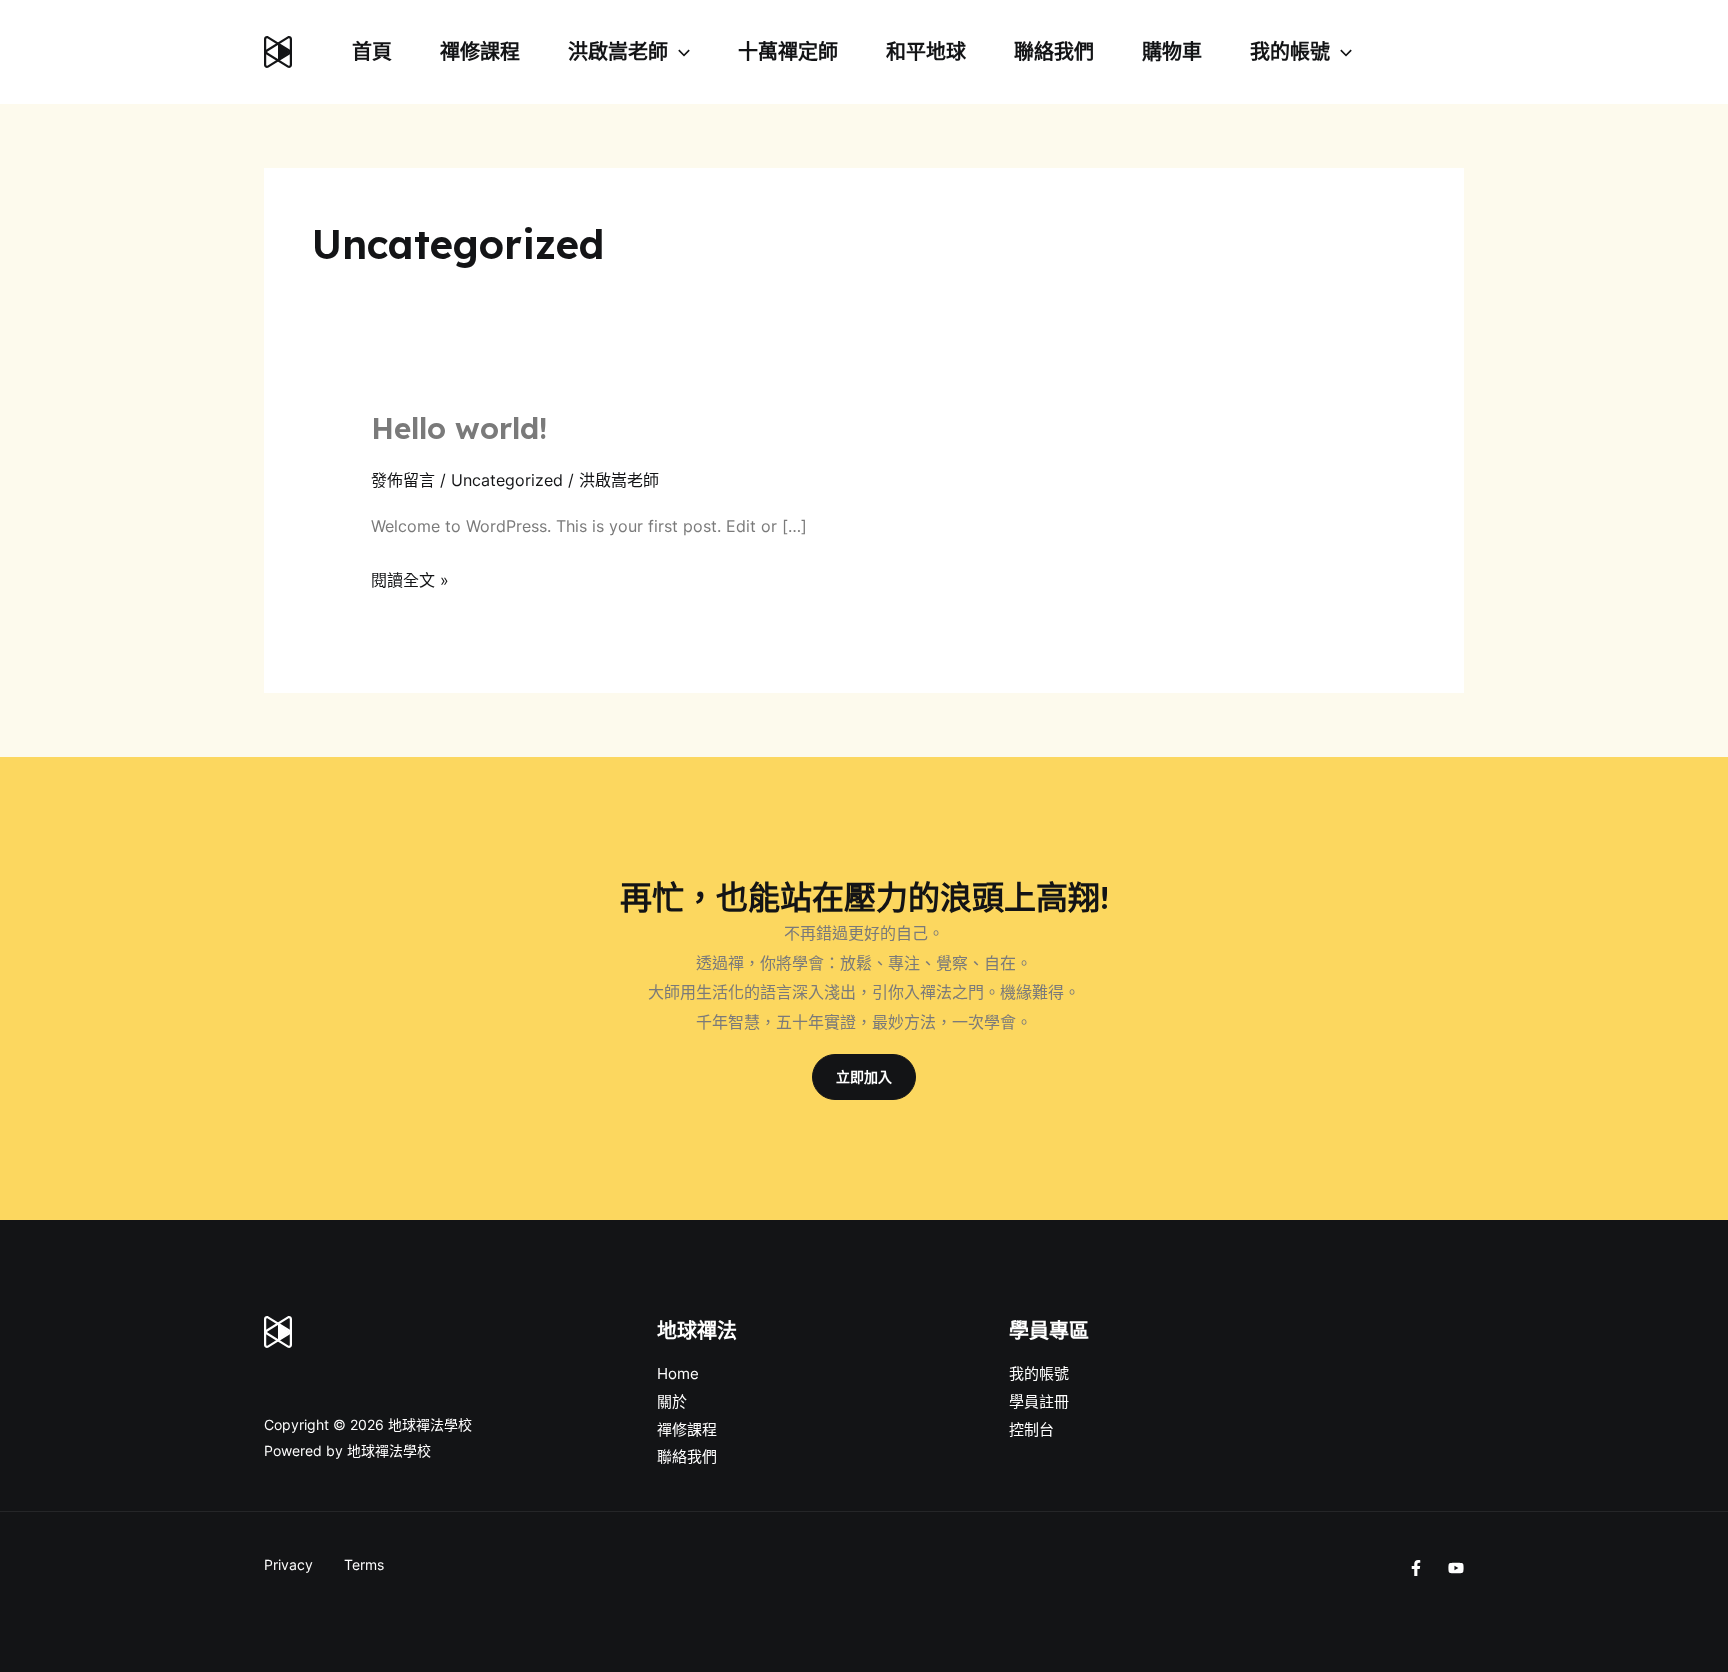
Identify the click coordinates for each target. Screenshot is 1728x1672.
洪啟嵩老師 (618, 52)
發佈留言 (403, 480)
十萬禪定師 (788, 52)
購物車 (1172, 52)
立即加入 (864, 1076)
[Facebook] (1416, 1568)
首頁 (372, 52)
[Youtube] (1456, 1568)
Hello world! (459, 428)
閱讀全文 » (410, 578)
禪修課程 (480, 52)
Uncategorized (507, 480)
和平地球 (926, 52)
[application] (679, 52)
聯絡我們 (1054, 52)
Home (678, 1373)
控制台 (1031, 1429)
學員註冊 (1039, 1401)
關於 (672, 1401)
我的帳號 (1290, 52)
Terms (364, 1564)
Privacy (288, 1564)
